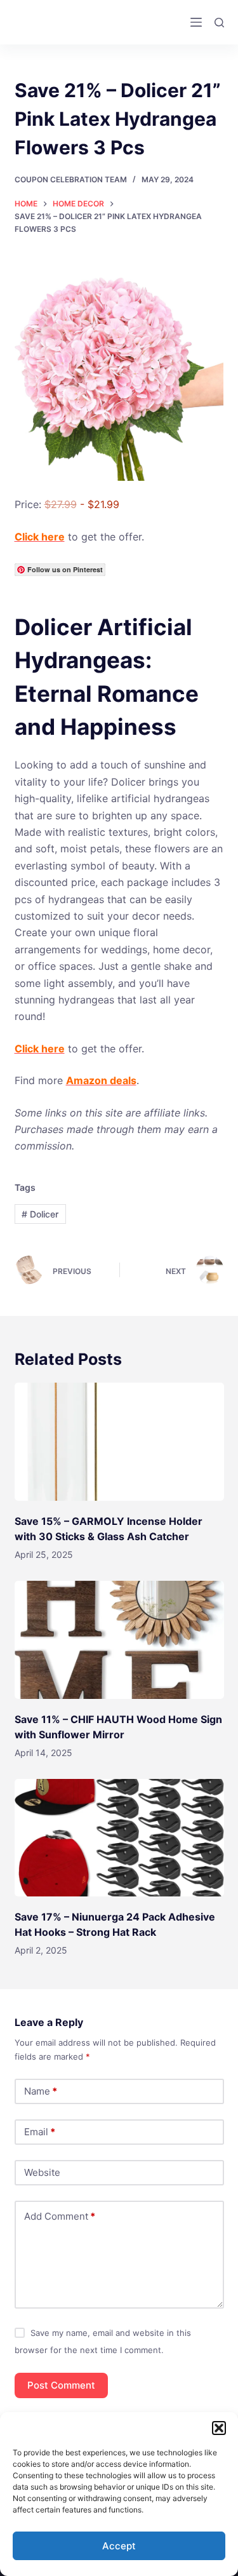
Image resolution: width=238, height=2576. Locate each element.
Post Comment (61, 2385)
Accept (119, 2546)
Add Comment (60, 2216)
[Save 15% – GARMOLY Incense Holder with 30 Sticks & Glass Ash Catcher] (119, 1442)
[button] (219, 2428)
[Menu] (196, 22)
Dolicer (40, 1214)
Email (40, 2132)
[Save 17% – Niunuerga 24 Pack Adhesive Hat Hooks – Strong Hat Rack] (119, 1838)
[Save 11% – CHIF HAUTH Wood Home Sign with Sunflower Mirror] (119, 1640)
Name (41, 2091)
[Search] (219, 23)
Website (42, 2172)
